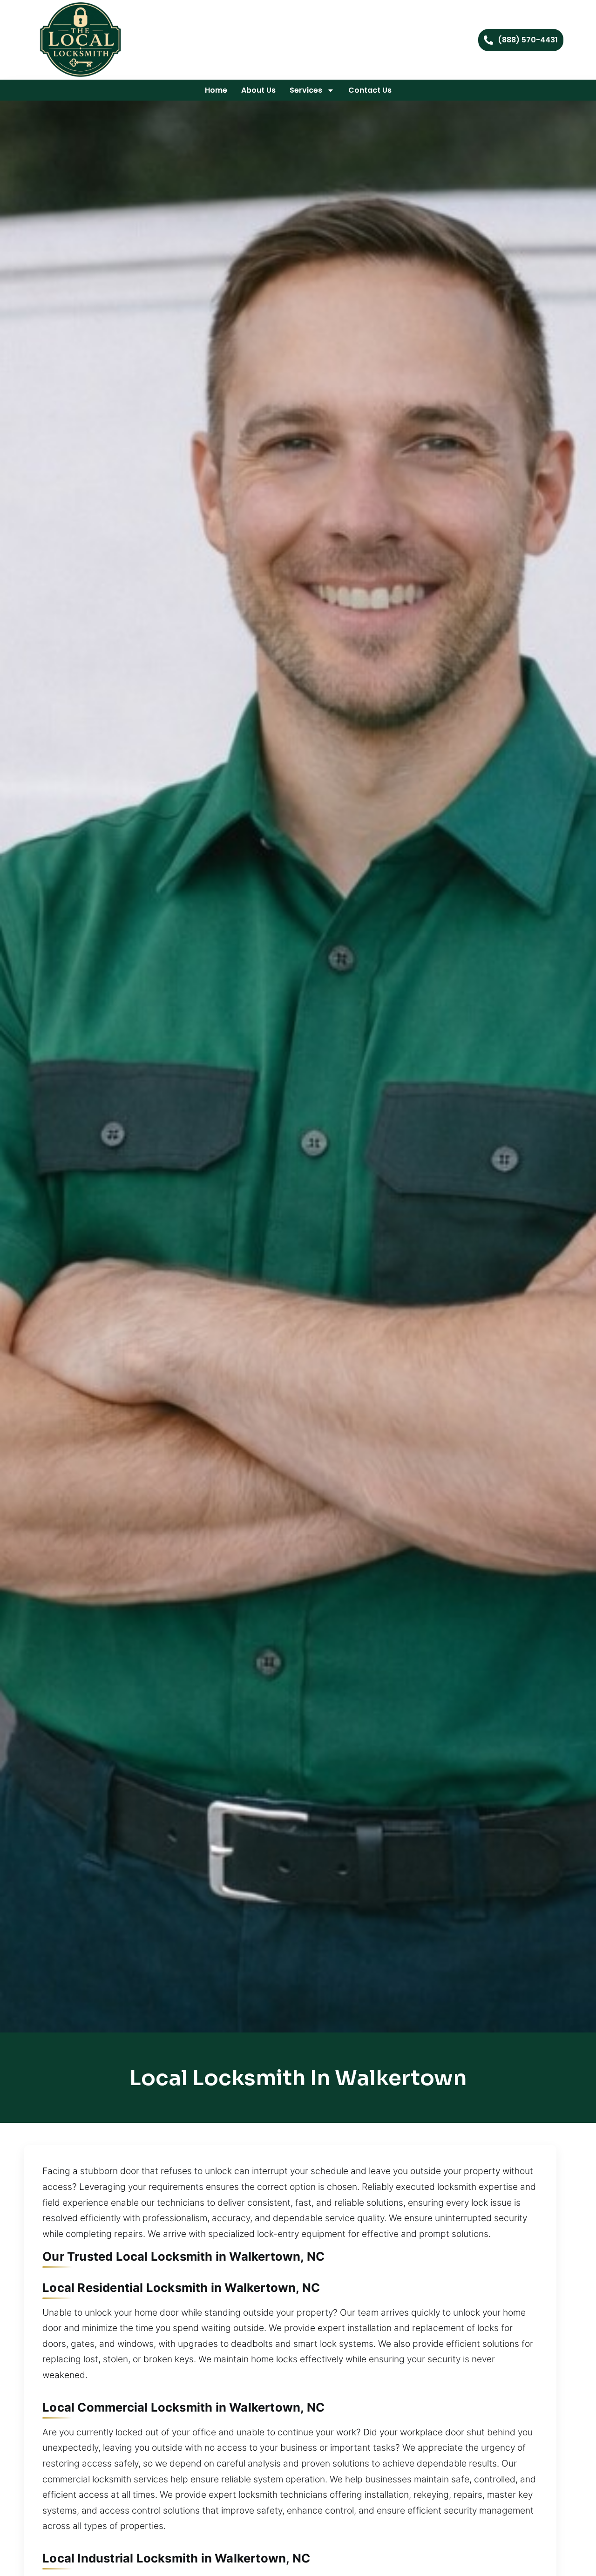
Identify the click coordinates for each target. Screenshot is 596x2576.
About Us (258, 90)
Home (216, 90)
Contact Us (370, 90)
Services (306, 90)
